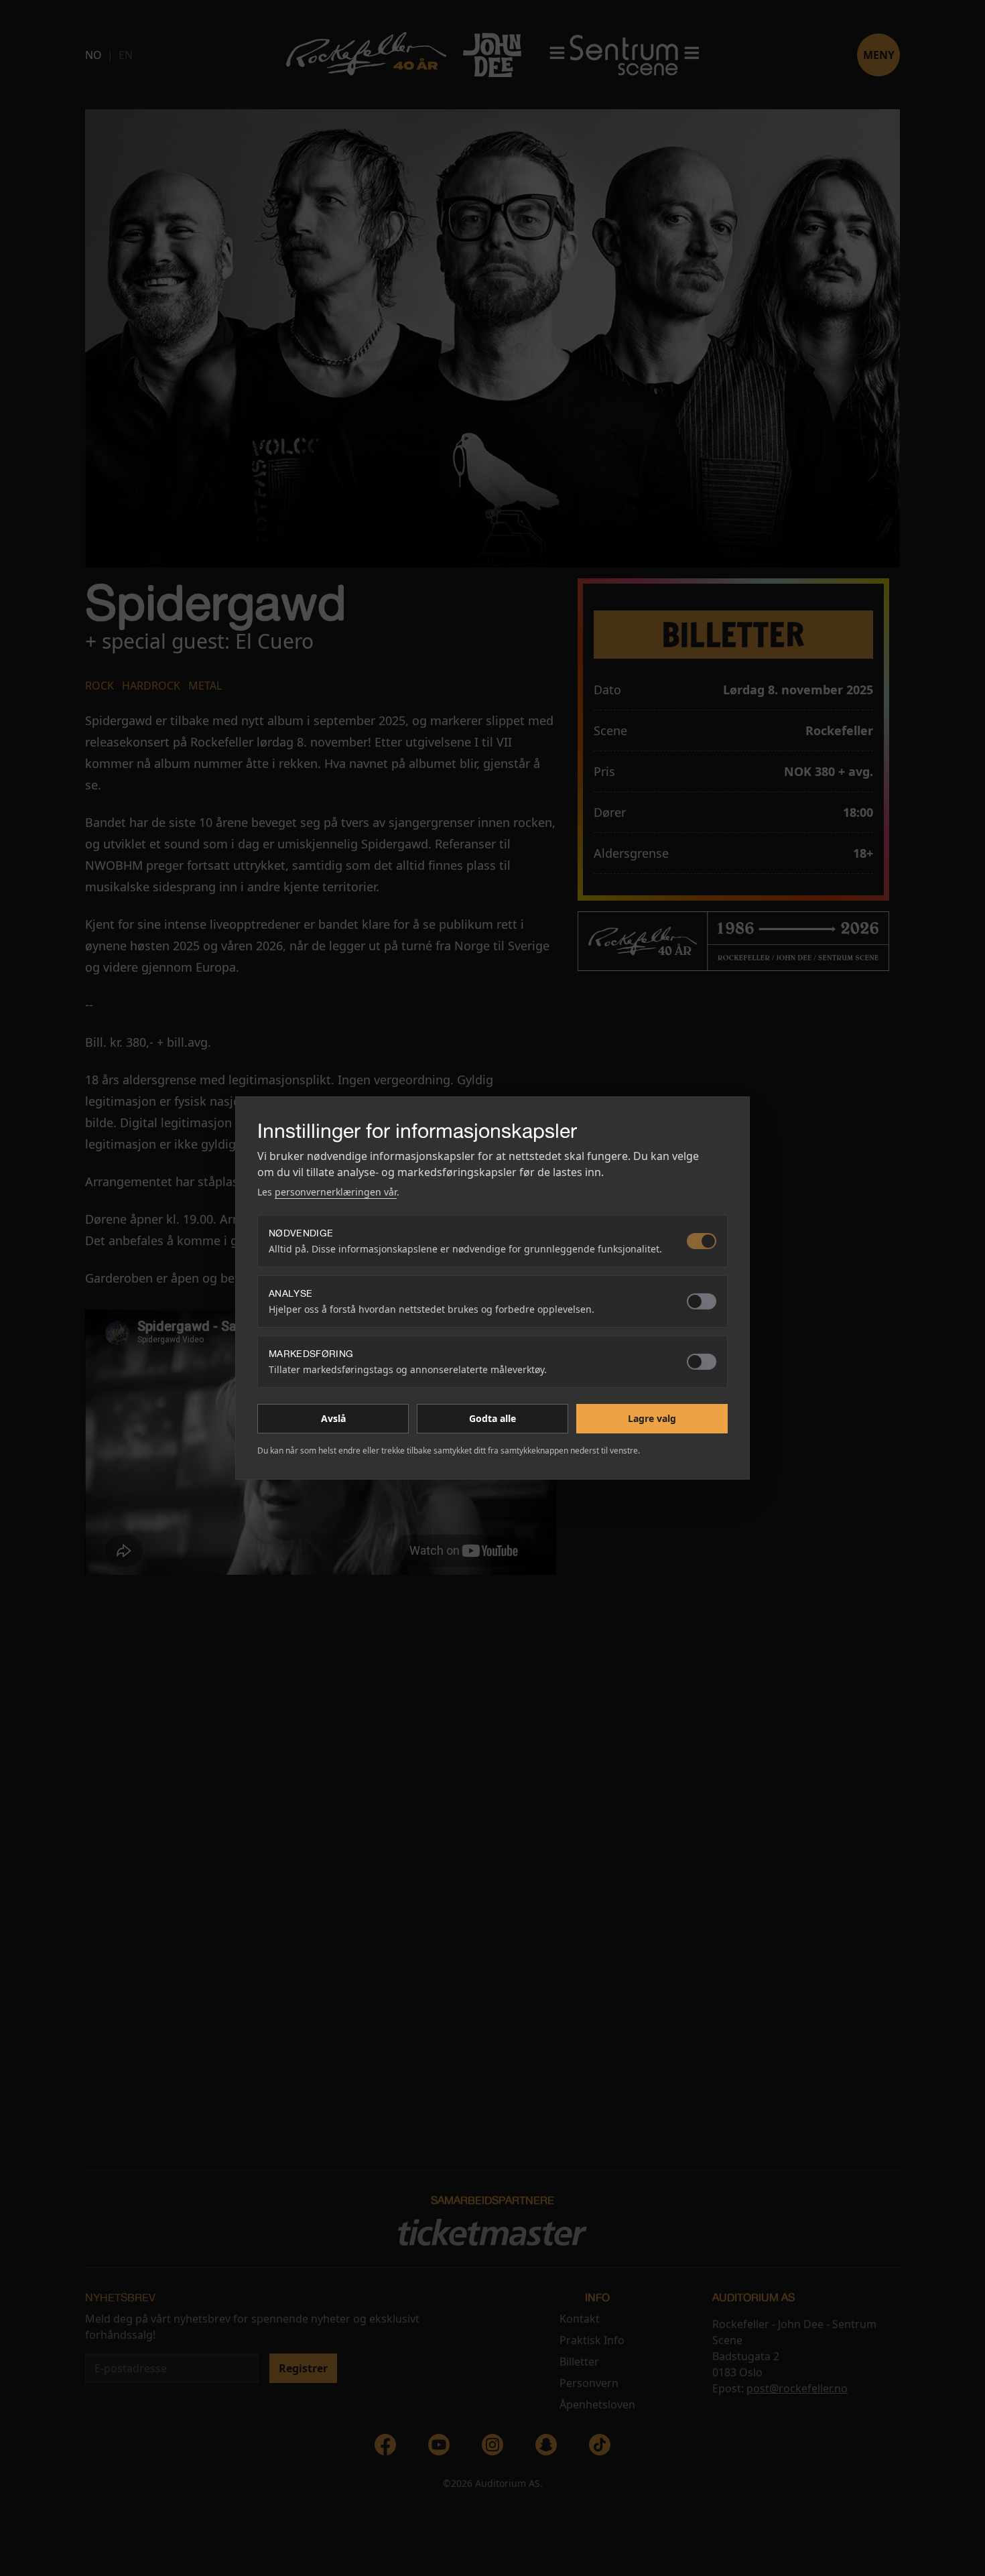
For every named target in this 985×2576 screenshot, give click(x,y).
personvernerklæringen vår (336, 1192)
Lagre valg (652, 1418)
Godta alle (492, 1418)
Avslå (333, 1418)
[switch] (702, 1241)
